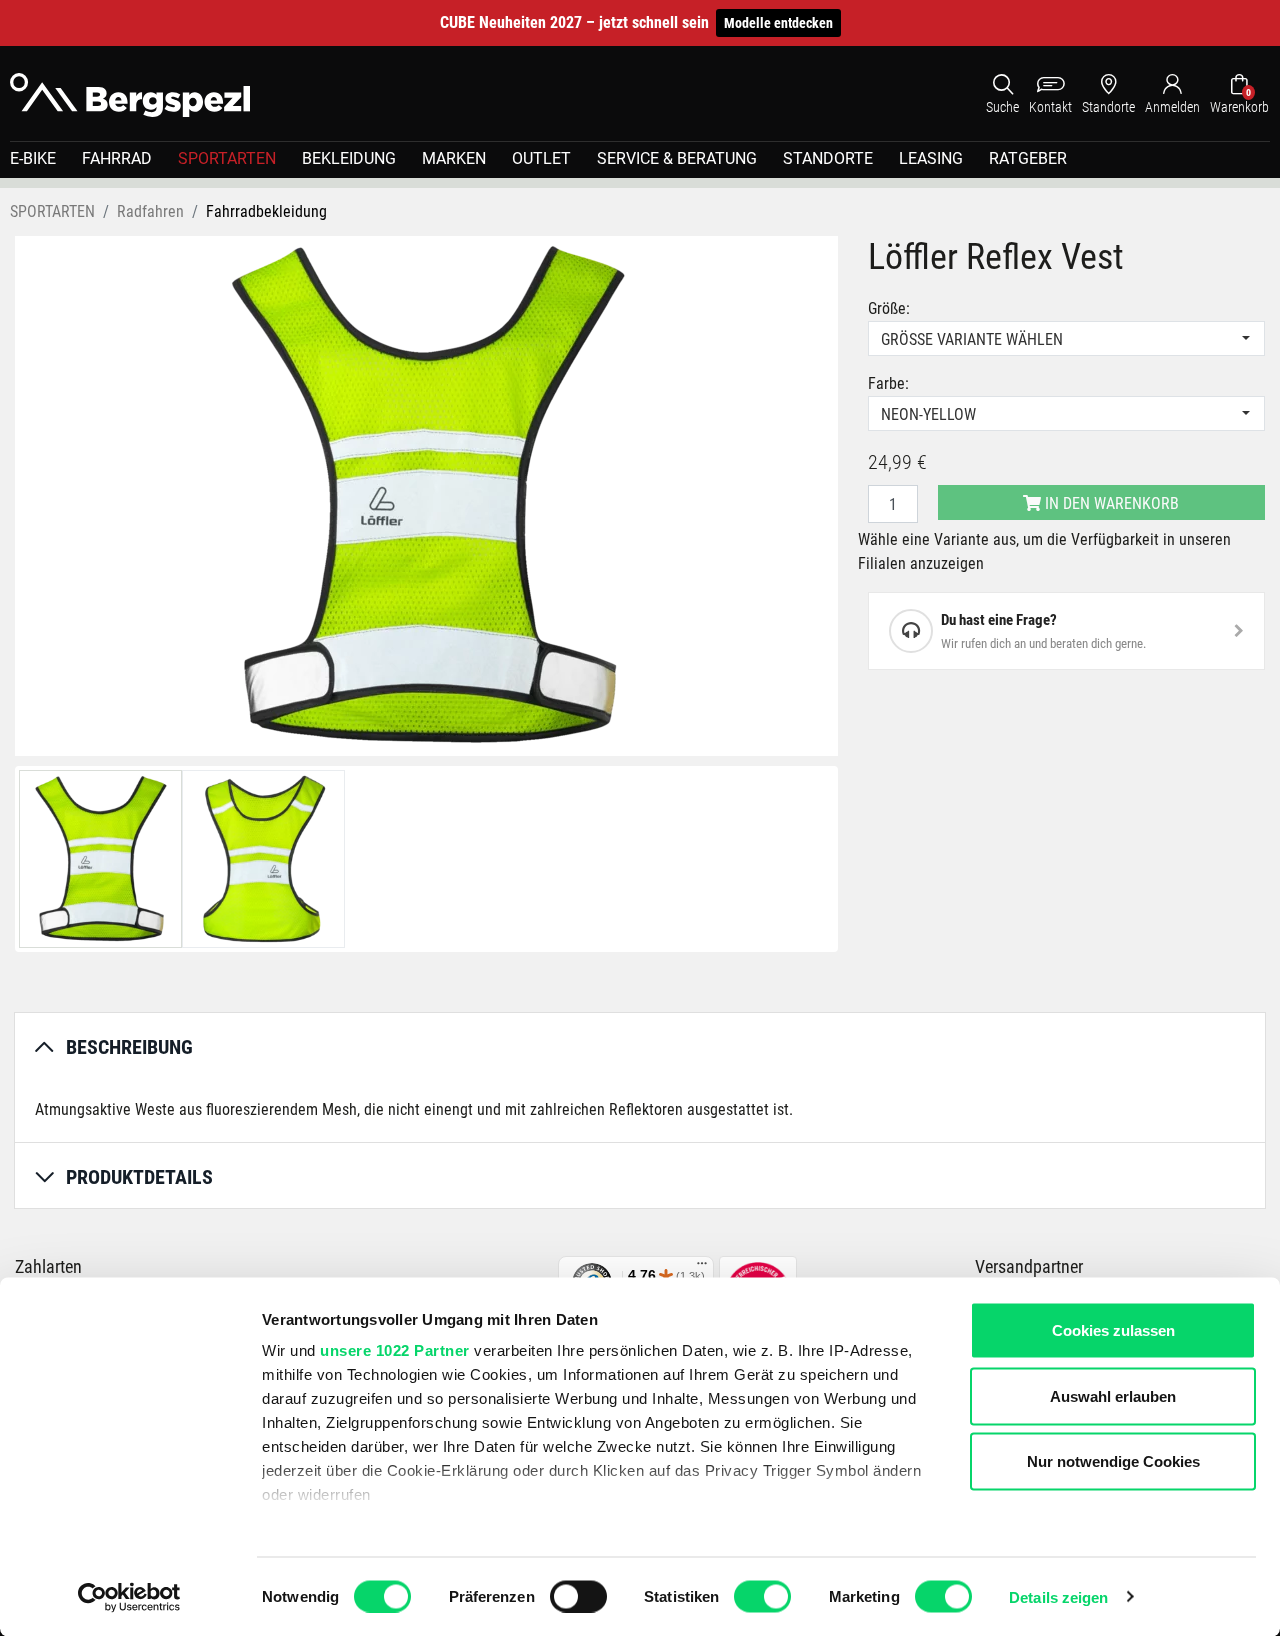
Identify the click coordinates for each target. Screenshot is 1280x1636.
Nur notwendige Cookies (1113, 1461)
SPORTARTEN (227, 158)
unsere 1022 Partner (395, 1350)
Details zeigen (1058, 1596)
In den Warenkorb (1110, 503)
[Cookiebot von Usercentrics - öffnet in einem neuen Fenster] (129, 1597)
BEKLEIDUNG (349, 158)
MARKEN (454, 158)
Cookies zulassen (1113, 1330)
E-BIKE (33, 158)
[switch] (578, 1596)
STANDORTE (828, 158)
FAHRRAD (117, 158)
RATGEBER (1028, 158)
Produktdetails (139, 1177)
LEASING (931, 158)
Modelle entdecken (778, 23)
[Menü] (702, 1268)
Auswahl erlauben (1113, 1395)
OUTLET (541, 158)
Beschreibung (129, 1047)
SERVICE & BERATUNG (677, 158)
